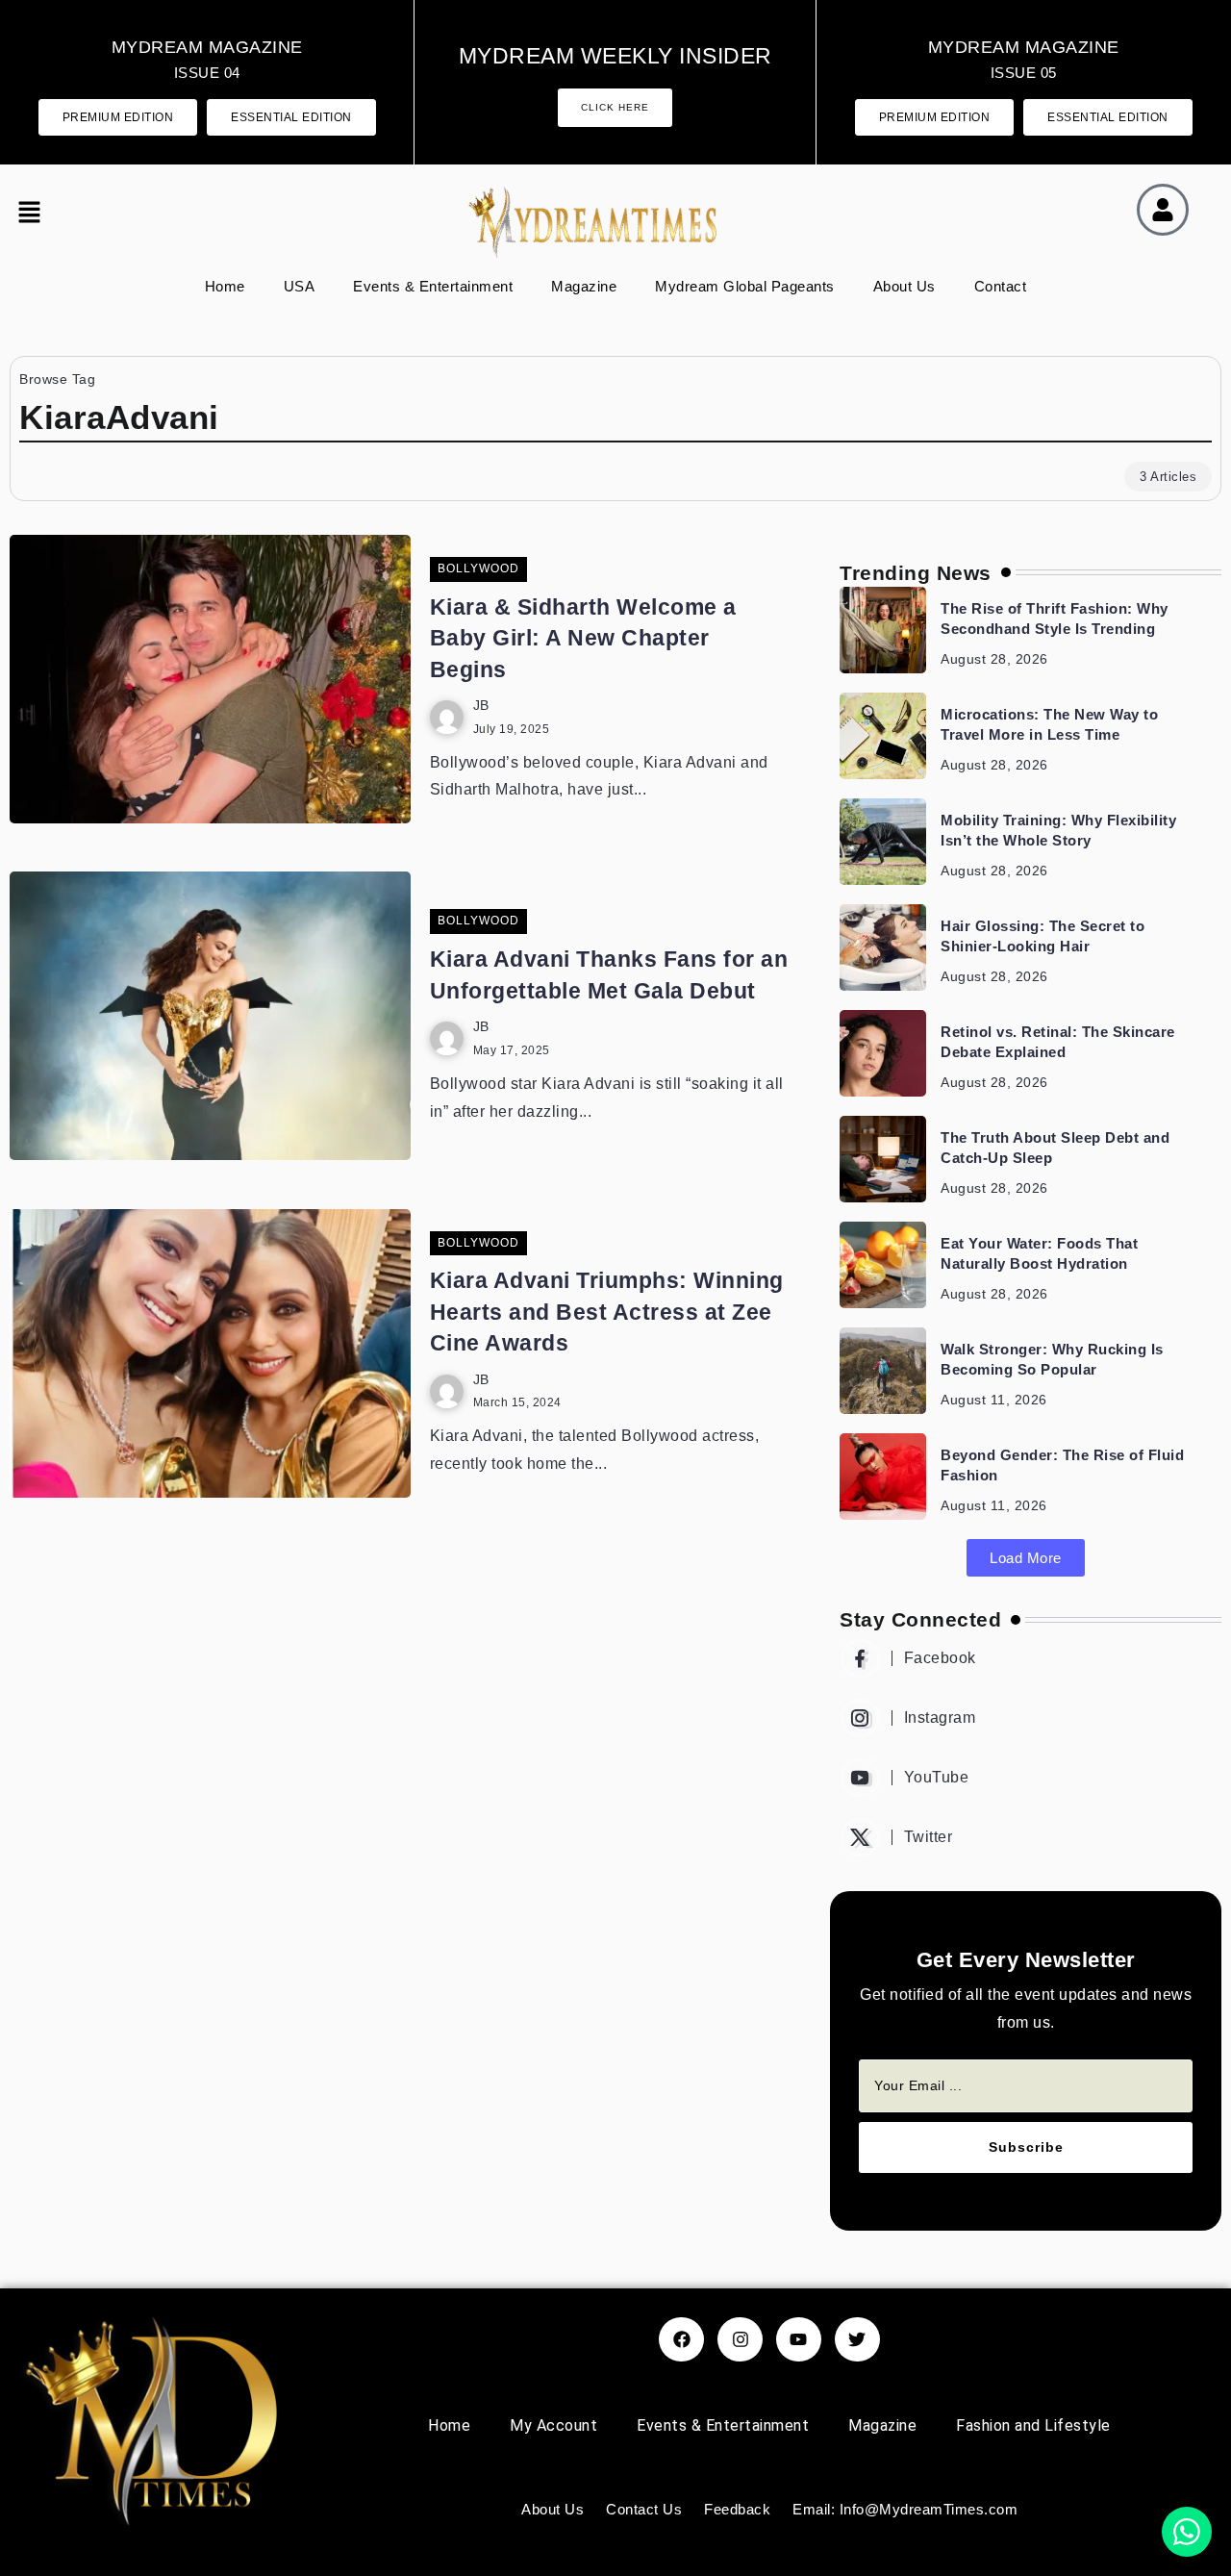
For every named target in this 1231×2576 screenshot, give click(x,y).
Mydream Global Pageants (745, 286)
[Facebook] (1026, 1658)
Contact (1001, 286)
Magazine (584, 286)
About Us (904, 286)
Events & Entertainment (433, 286)
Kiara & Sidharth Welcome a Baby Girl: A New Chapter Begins (583, 638)
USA (300, 286)
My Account (553, 2425)
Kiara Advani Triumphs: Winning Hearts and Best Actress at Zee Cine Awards (607, 1312)
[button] (34, 215)
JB (481, 706)
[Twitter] (1026, 1837)
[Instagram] (1026, 1718)
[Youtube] (1026, 1778)
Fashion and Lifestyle (1033, 2425)
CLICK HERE (615, 107)
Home (225, 286)
